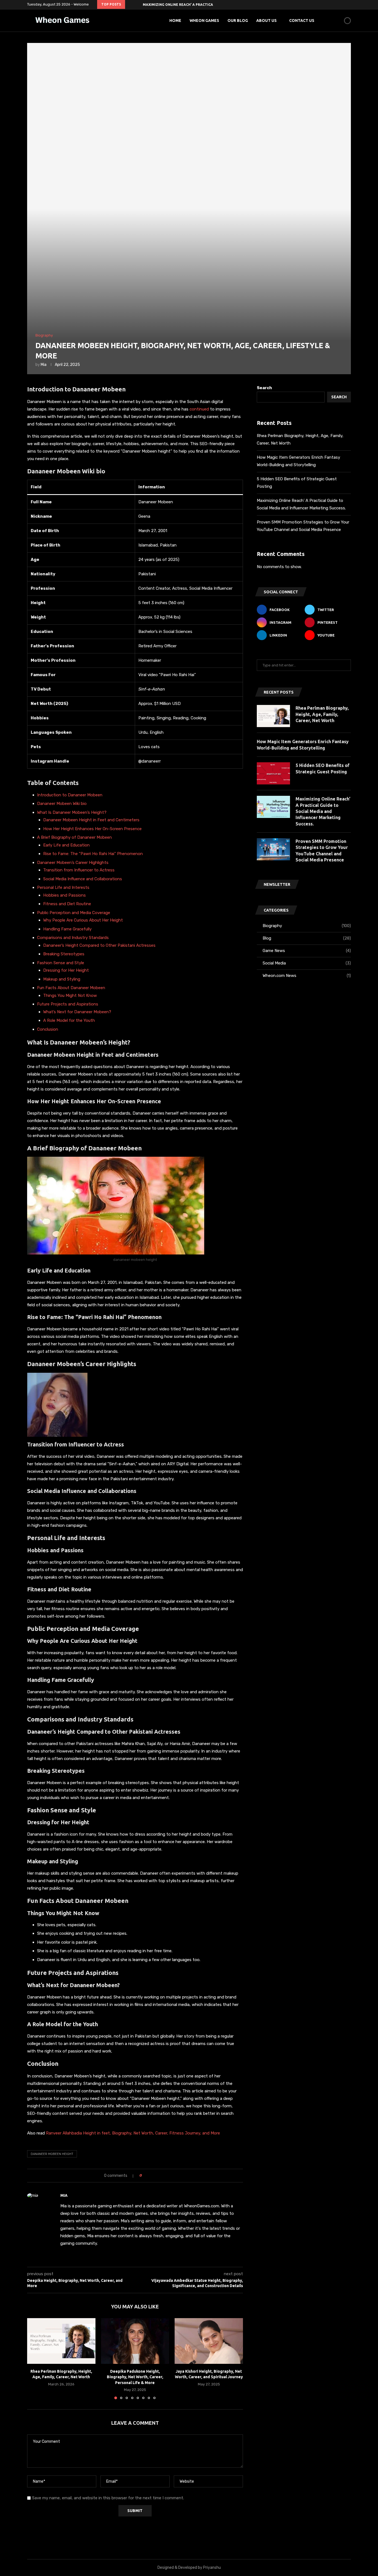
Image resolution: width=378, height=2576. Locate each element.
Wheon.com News (307, 976)
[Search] (338, 20)
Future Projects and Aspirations (68, 1004)
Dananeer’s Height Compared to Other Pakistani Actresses (99, 945)
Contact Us (302, 20)
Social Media (307, 963)
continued (200, 409)
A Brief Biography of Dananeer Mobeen (74, 837)
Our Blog (238, 20)
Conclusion (48, 1029)
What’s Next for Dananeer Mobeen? (77, 1012)
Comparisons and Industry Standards (73, 938)
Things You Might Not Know (70, 995)
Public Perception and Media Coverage (74, 913)
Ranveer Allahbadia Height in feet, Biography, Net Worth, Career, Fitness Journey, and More (132, 2133)
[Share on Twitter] (156, 2176)
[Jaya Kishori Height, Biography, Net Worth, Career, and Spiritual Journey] (209, 2341)
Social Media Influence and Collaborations (83, 879)
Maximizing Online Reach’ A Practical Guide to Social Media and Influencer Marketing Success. (323, 811)
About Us (266, 20)
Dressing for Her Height (66, 970)
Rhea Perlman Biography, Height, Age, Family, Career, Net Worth (322, 714)
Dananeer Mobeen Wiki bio (62, 804)
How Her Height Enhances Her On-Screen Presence (92, 829)
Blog (307, 938)
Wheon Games (204, 20)
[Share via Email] (167, 2176)
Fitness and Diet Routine (67, 904)
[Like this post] (145, 2176)
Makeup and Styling (62, 979)
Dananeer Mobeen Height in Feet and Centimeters (91, 820)
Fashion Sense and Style (61, 963)
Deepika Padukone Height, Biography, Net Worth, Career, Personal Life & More (135, 2377)
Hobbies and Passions (64, 895)
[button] (130, 4)
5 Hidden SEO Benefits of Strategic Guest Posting (323, 768)
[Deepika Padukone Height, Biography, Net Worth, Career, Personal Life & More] (135, 2341)
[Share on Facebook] (151, 2176)
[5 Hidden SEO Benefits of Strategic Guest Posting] (273, 773)
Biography (307, 926)
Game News (307, 951)
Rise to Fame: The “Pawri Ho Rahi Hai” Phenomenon (93, 854)
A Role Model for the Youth (69, 1020)
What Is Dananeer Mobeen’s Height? (72, 812)
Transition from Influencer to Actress (79, 870)
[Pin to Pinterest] (161, 2176)
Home (175, 20)
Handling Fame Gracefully (67, 929)
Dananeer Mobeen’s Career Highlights (73, 863)
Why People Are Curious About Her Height (83, 920)
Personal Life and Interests (63, 887)
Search (264, 388)
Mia (44, 365)
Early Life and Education (66, 845)
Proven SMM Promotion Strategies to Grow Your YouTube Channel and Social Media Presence (322, 850)
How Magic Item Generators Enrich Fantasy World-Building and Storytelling (303, 745)
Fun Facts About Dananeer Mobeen (71, 988)
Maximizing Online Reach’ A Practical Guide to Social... (196, 5)
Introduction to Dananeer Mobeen (70, 795)
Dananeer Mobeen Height (52, 2154)
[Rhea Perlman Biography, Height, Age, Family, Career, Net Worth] (61, 2341)
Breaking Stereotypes (64, 954)
